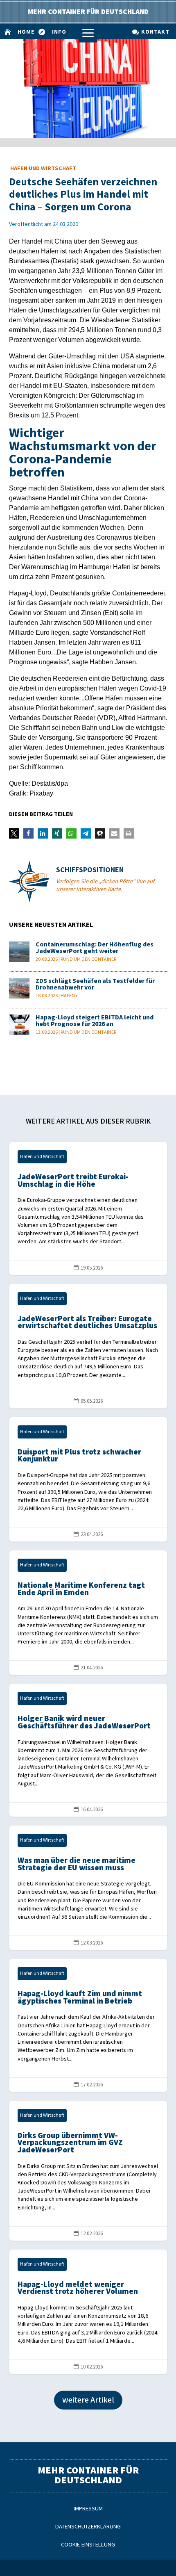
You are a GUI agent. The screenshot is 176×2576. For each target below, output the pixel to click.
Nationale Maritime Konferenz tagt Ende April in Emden (88, 1613)
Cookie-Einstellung (88, 2545)
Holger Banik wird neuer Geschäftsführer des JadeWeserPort (88, 1750)
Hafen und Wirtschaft (43, 168)
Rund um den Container (88, 959)
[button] (14, 833)
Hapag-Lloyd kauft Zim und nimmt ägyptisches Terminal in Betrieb (88, 2025)
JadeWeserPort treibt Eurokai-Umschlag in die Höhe (88, 1208)
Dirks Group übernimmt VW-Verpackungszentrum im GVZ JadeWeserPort (88, 2171)
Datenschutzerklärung (88, 2527)
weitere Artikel (88, 2400)
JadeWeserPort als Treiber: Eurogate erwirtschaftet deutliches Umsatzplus (88, 1346)
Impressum (88, 2509)
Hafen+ (69, 996)
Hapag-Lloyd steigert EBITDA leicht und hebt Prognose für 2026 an (95, 1021)
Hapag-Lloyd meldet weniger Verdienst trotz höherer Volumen (88, 2312)
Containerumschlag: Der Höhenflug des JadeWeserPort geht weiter (95, 948)
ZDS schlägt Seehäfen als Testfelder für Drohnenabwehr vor (95, 984)
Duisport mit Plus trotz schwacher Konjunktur (88, 1479)
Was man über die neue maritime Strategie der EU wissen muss (88, 1888)
